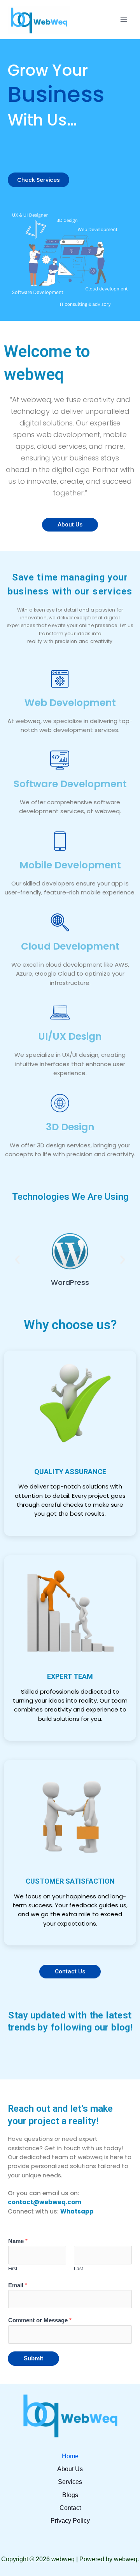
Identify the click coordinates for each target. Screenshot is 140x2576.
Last (78, 2269)
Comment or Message (40, 2320)
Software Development (70, 784)
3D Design (70, 1127)
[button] (17, 1259)
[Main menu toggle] (124, 20)
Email (18, 2285)
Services (70, 2482)
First (13, 2269)
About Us (70, 2469)
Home (70, 2456)
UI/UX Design (70, 1036)
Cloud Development (70, 946)
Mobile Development (70, 865)
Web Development (70, 703)
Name (18, 2241)
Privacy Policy (70, 2521)
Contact (70, 2508)
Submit (33, 2358)
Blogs (70, 2495)
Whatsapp (77, 2211)
